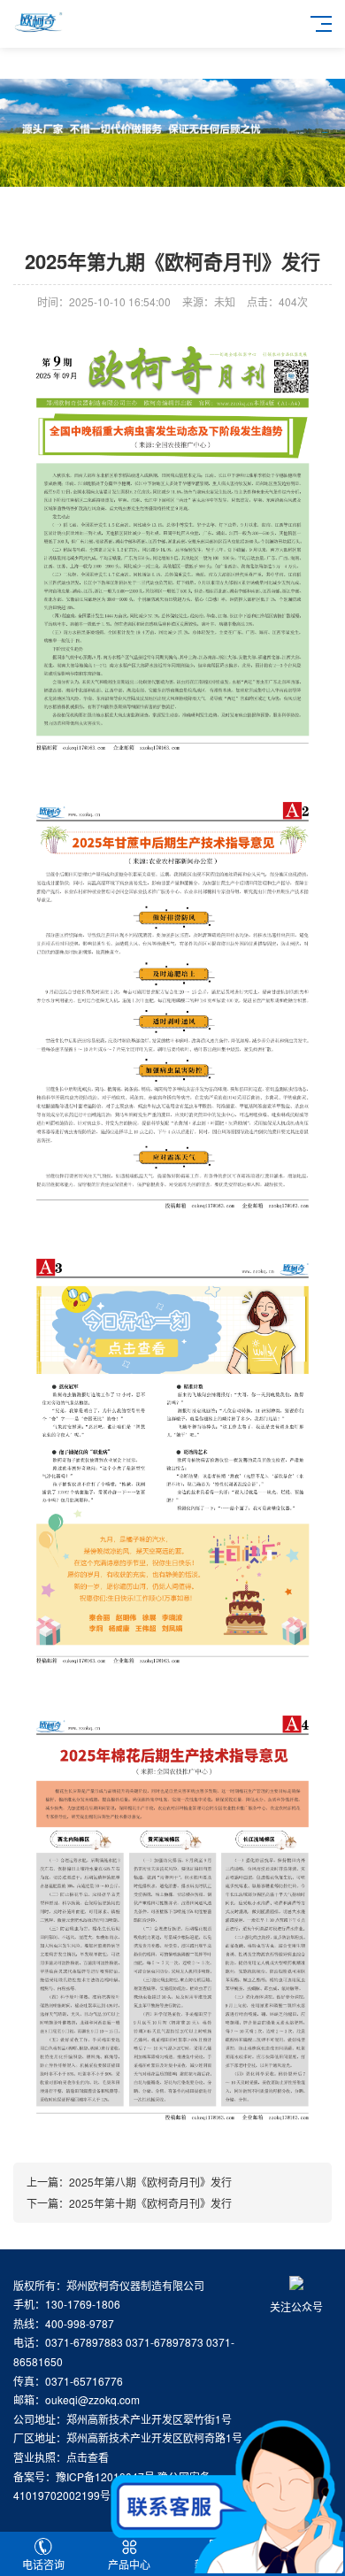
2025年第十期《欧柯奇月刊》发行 (150, 2203)
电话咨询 (43, 2564)
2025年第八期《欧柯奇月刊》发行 (150, 2182)
